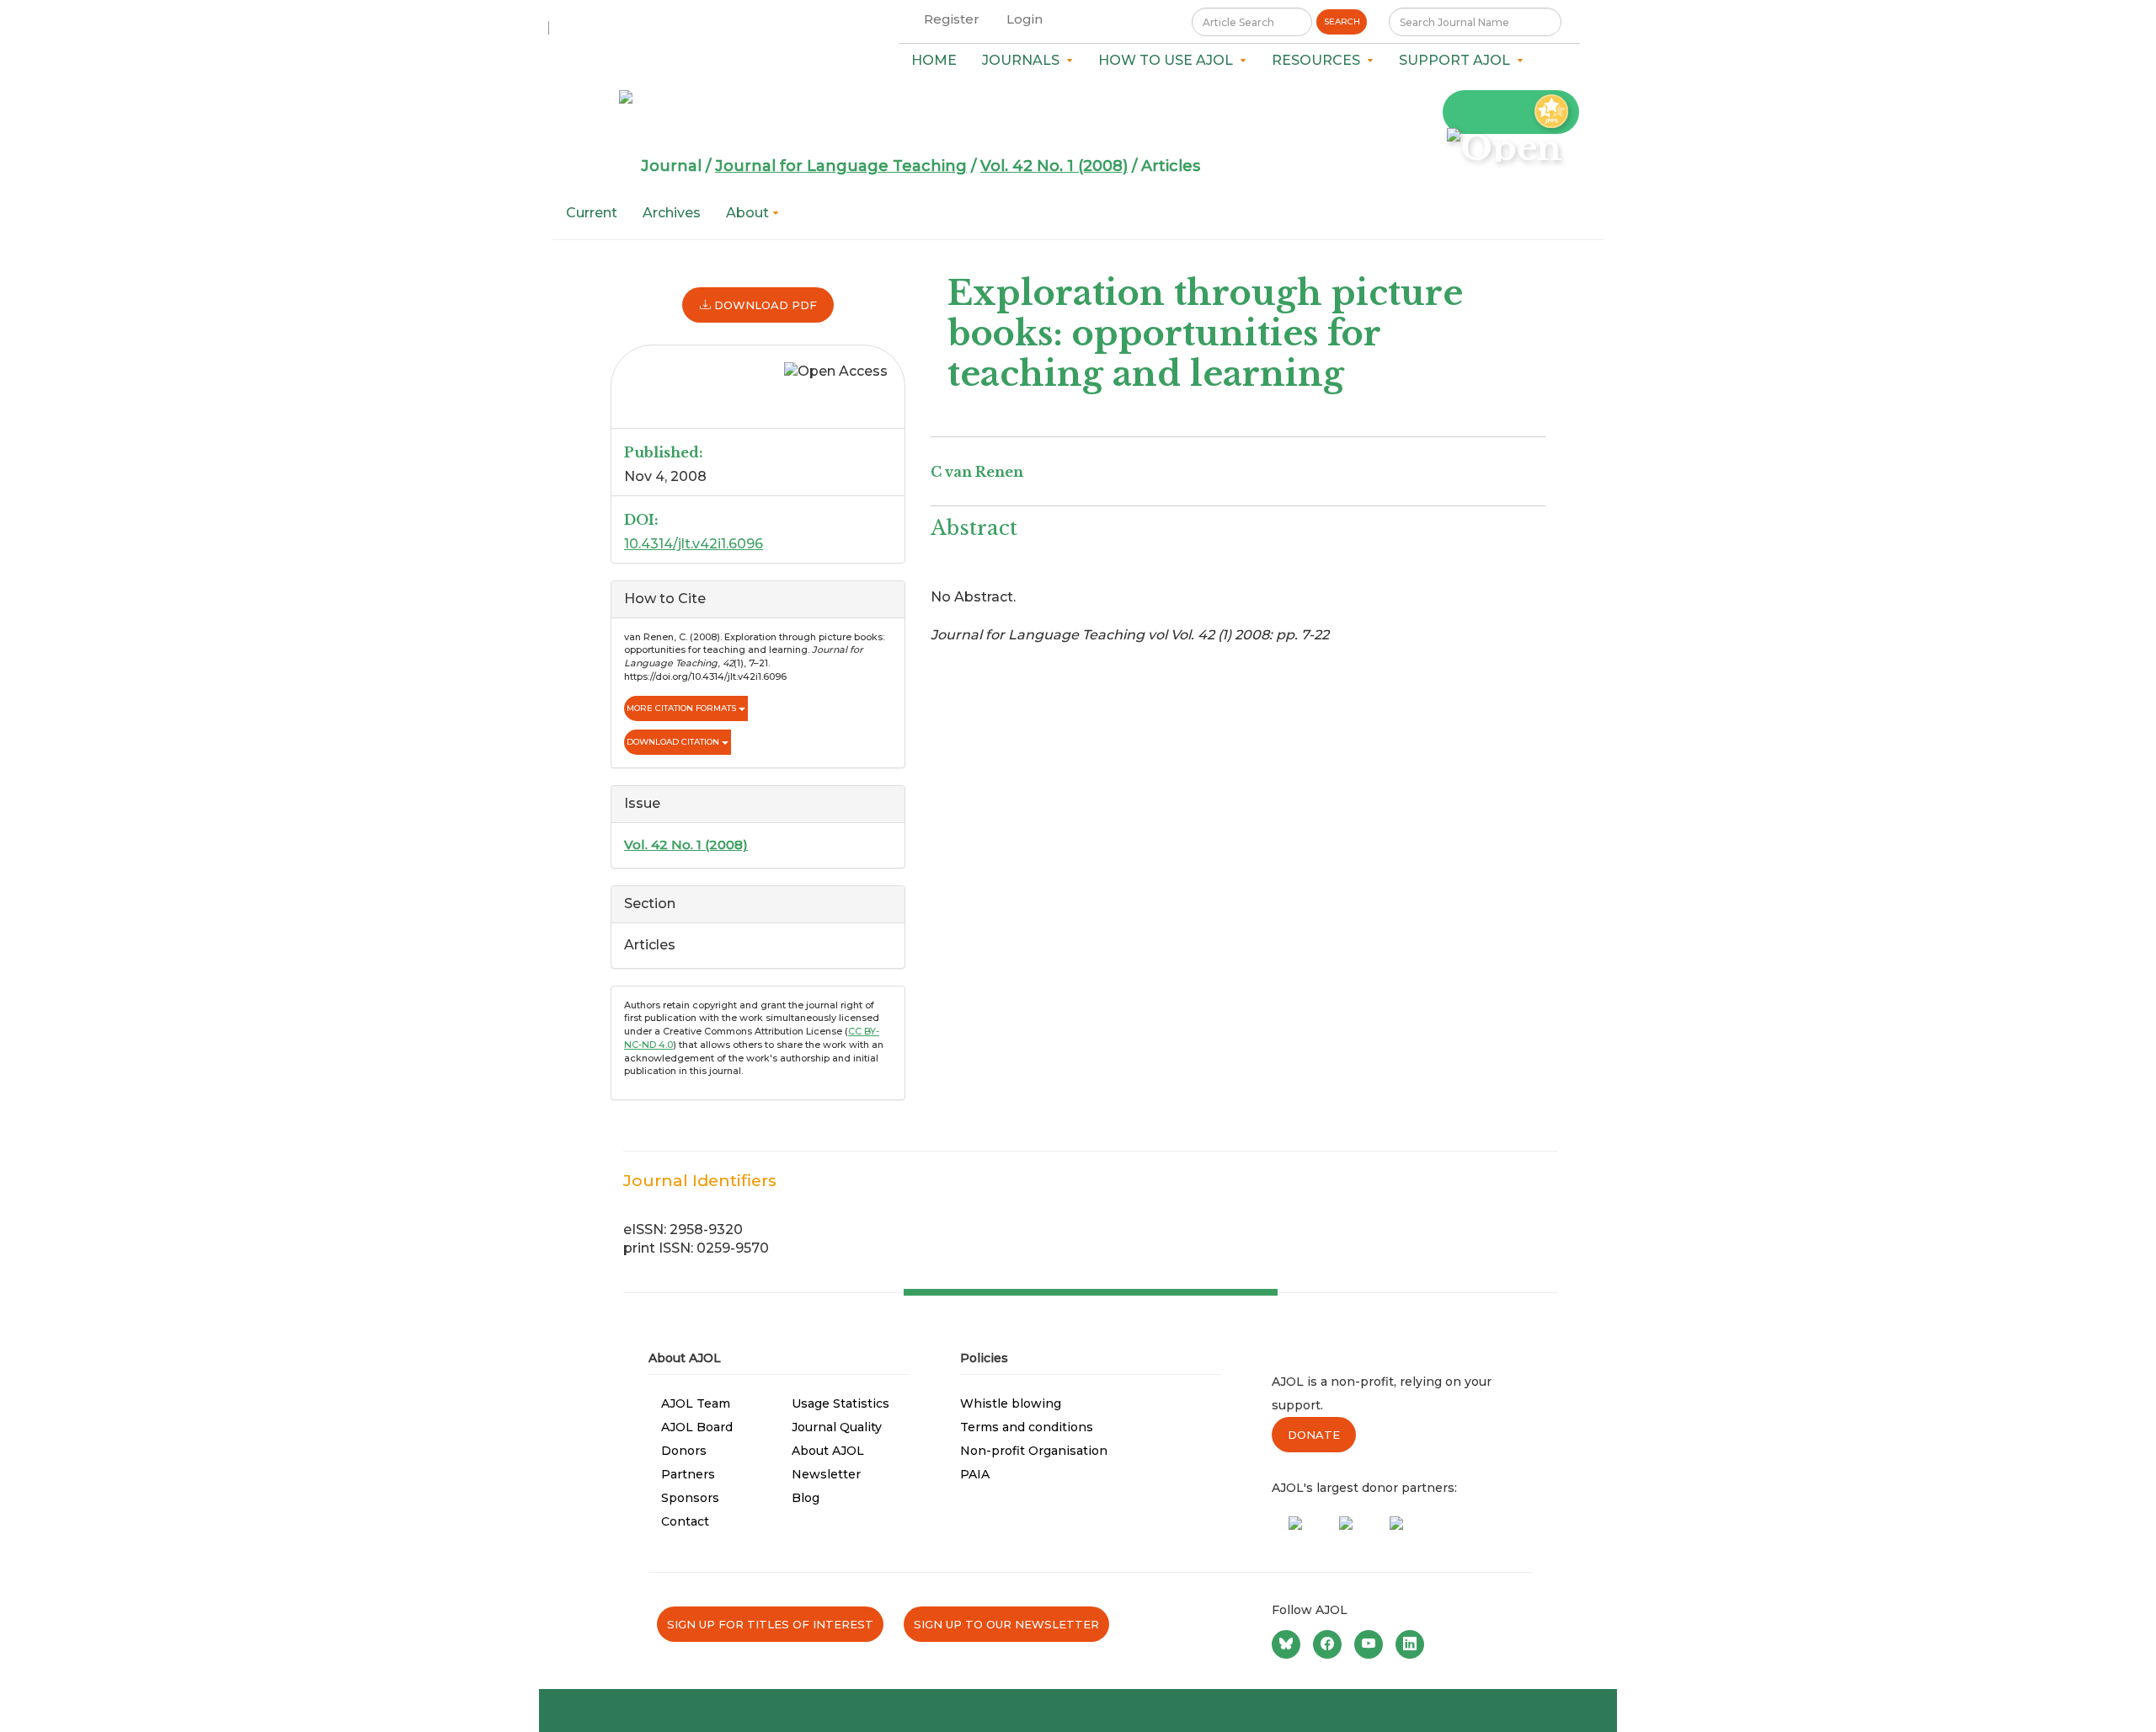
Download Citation (674, 742)
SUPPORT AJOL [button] (1458, 60)
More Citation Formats (683, 708)
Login (1025, 19)
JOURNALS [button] (1024, 60)
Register (952, 19)
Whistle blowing (1011, 1403)
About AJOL (828, 1451)
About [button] (749, 213)
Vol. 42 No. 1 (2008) (1054, 166)
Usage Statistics (841, 1403)
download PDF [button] (764, 305)
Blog (806, 1498)
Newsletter (826, 1474)
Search (1342, 21)
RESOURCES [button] (1319, 60)
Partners (688, 1474)
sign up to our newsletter (1006, 1624)
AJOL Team (696, 1403)
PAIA (975, 1474)
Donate (1314, 1435)
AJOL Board (697, 1427)
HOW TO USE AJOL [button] (1169, 60)
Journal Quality (837, 1427)
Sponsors (690, 1498)
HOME (934, 60)
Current (592, 213)
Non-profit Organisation (1034, 1451)
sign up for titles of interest (770, 1624)
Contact (685, 1521)
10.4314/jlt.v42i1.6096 (694, 544)
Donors (684, 1451)
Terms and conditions (1027, 1427)
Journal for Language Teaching (841, 166)
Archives (672, 213)
